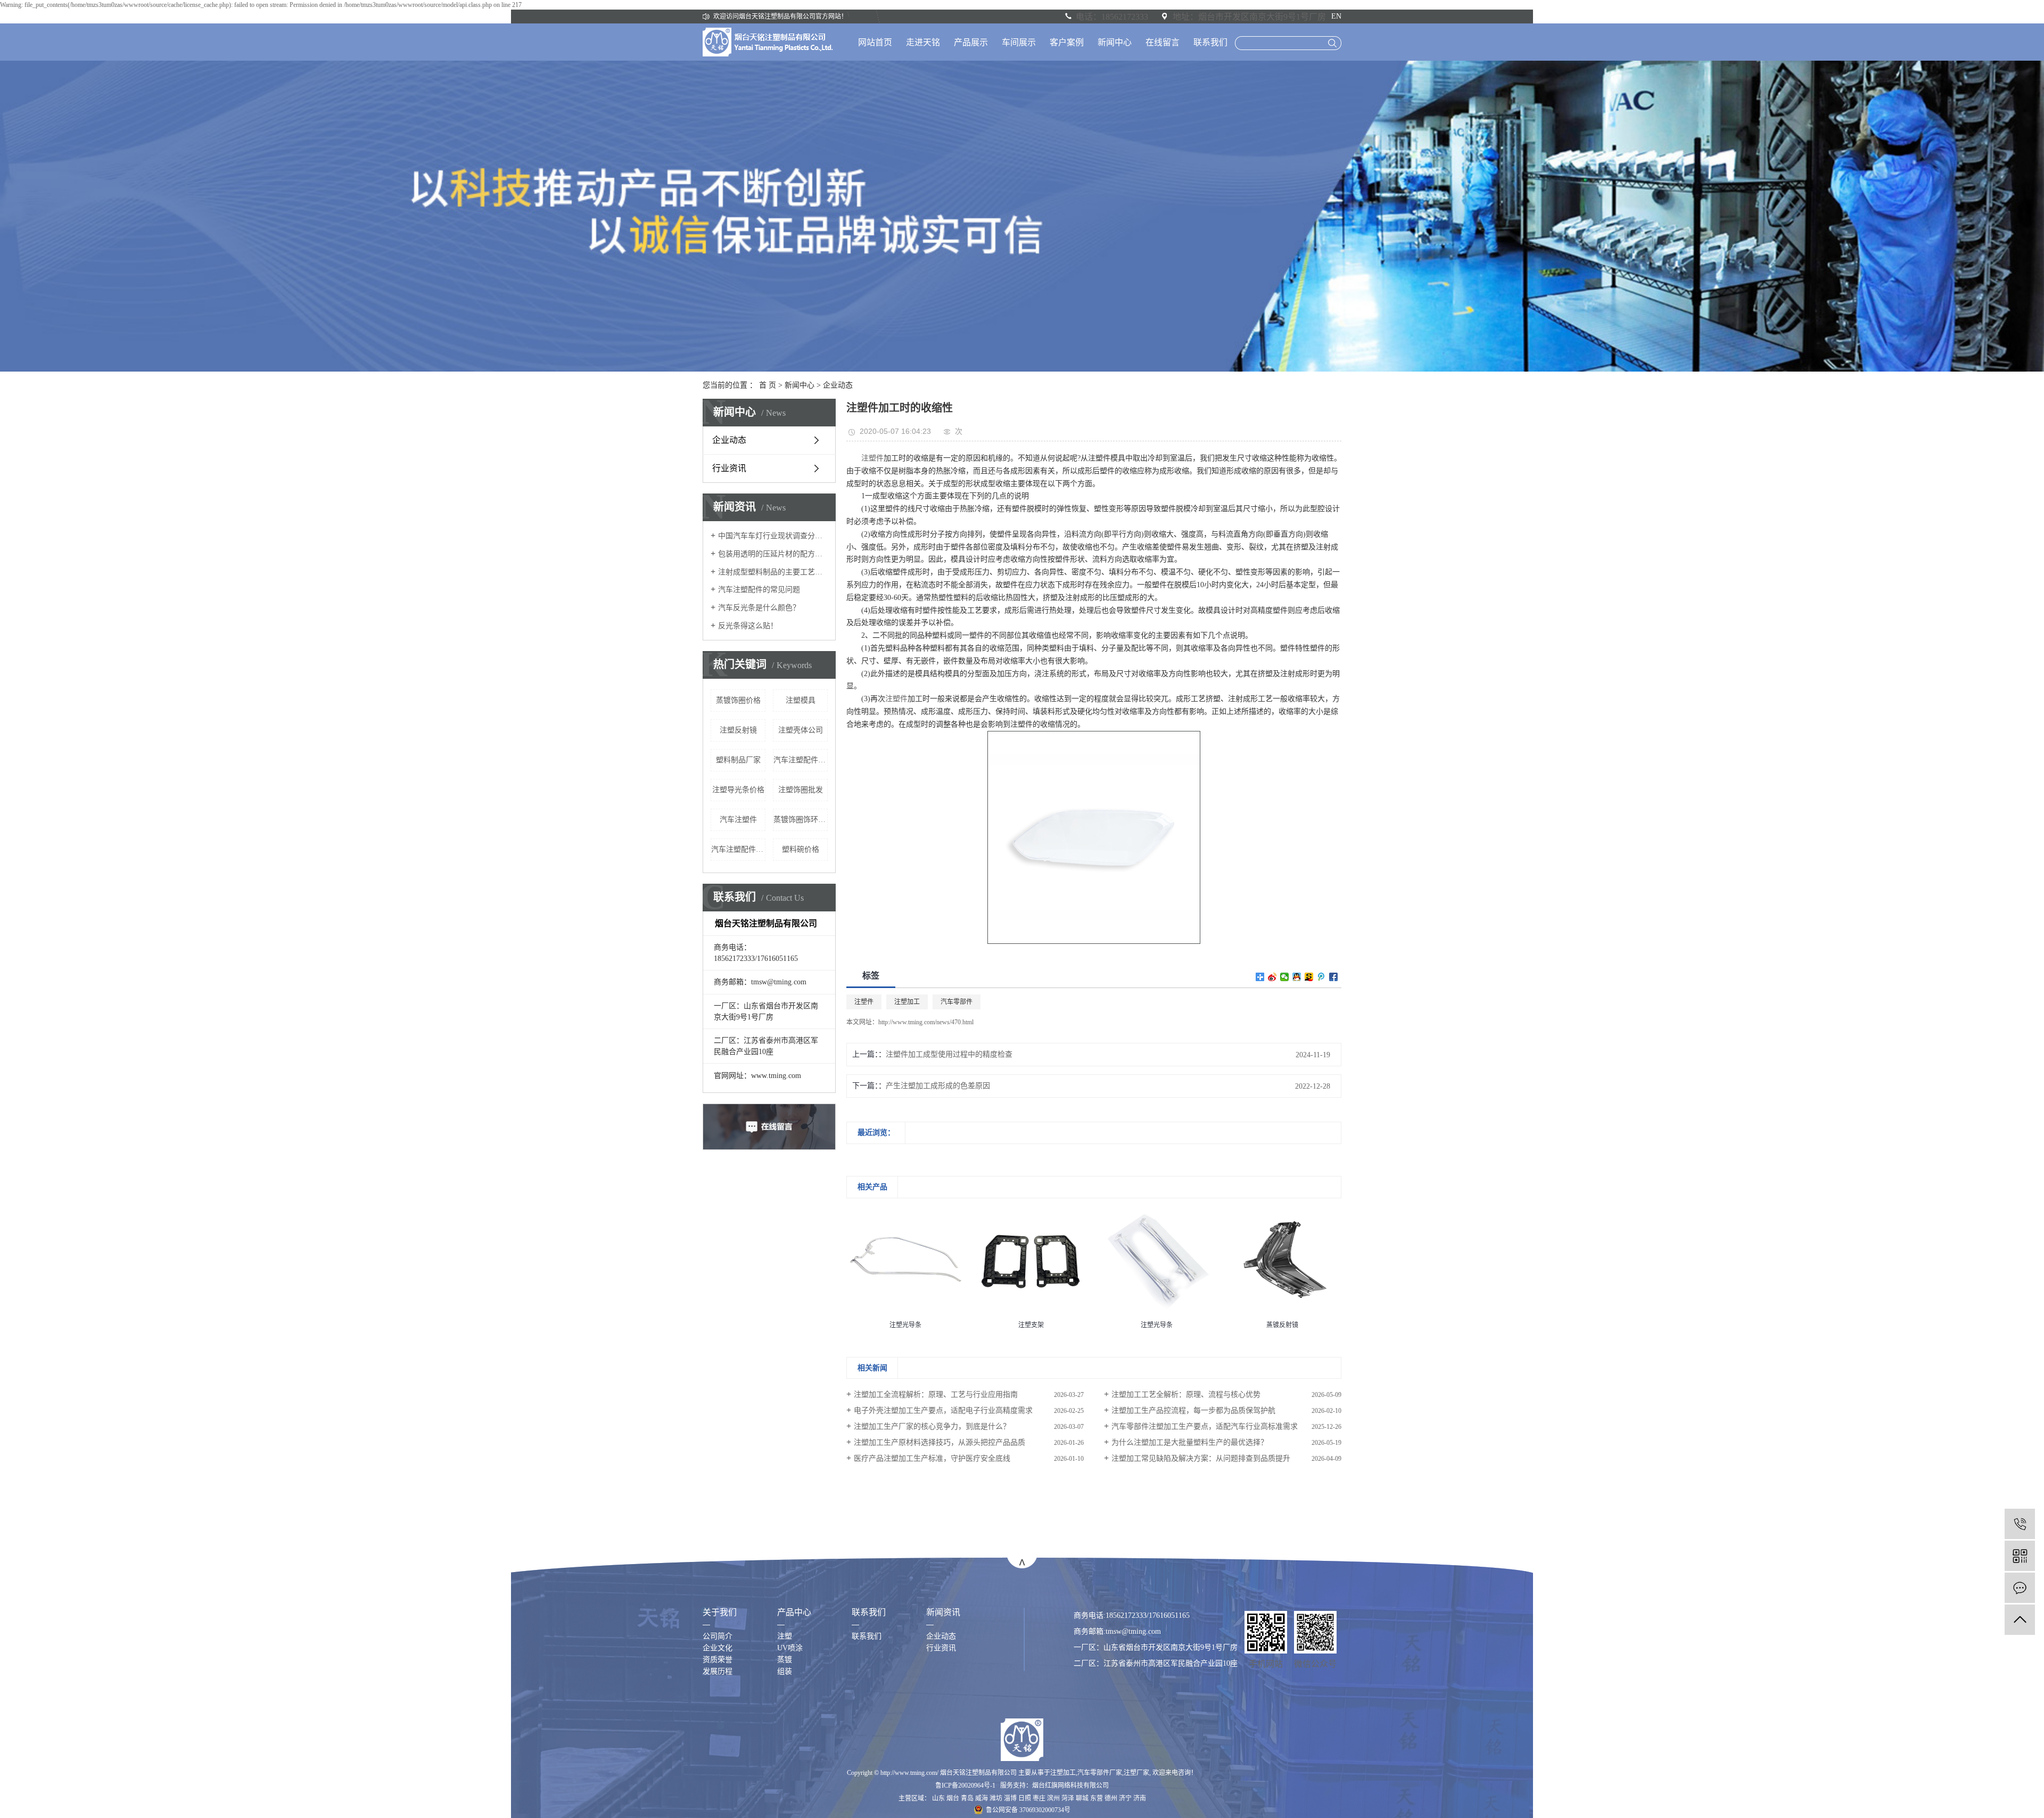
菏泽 (1068, 1798)
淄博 (1010, 1798)
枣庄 (1039, 1798)
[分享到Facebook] (1334, 977)
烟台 (953, 1798)
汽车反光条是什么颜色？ (759, 608)
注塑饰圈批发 (801, 790)
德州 (1111, 1798)
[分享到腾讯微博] (1321, 977)
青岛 (967, 1798)
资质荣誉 (718, 1660)
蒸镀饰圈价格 (738, 700)
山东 (938, 1798)
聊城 (1082, 1798)
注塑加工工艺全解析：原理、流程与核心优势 (1186, 1395)
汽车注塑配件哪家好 (801, 760)
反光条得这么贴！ (748, 626)
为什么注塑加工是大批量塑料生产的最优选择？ (1190, 1442)
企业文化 (718, 1648)
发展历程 (718, 1671)
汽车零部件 (957, 1002)
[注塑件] (1094, 837)
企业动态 (838, 385)
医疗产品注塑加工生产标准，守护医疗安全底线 (932, 1458)
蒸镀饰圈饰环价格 (801, 820)
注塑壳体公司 (801, 730)
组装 (785, 1671)
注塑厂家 (1136, 1773)
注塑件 (872, 458)
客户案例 (1067, 42)
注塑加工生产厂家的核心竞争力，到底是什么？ (932, 1426)
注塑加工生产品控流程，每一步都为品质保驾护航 (1193, 1410)
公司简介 (718, 1636)
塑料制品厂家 (738, 760)
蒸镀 (785, 1660)
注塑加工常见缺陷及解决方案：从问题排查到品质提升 (1201, 1458)
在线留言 (1163, 42)
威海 (982, 1798)
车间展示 (1019, 42)
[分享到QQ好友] (1297, 977)
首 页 (768, 385)
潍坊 (996, 1798)
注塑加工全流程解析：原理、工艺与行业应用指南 (936, 1395)
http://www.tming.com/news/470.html (926, 1022)
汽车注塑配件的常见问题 (759, 590)
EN (1336, 16)
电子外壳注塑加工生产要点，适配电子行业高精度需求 (943, 1410)
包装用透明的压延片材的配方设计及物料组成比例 (773, 554)
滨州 (1053, 1798)
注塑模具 (801, 700)
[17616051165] (2020, 1524)
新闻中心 (1115, 42)
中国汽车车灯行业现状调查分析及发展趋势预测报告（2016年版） (773, 536)
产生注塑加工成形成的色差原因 (938, 1086)
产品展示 (971, 42)
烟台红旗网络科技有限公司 (1070, 1786)
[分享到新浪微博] (1272, 977)
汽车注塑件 (738, 820)
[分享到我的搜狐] (1309, 977)
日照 (1025, 1798)
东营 (1097, 1798)
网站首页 (875, 42)
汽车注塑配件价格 (738, 849)
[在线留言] (2020, 1588)
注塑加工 (907, 1002)
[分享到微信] (1285, 977)
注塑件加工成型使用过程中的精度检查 (949, 1054)
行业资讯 (729, 468)
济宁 (1125, 1798)
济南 (1140, 1798)
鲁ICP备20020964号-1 (965, 1786)
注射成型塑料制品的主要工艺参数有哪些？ (773, 572)
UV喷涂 (790, 1648)
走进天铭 (923, 42)
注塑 (785, 1636)
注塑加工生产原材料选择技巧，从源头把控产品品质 (939, 1442)
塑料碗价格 (801, 849)
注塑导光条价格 (738, 790)
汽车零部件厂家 (1100, 1773)
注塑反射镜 (738, 730)
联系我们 (1210, 42)
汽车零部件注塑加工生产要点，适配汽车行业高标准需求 (1205, 1426)
